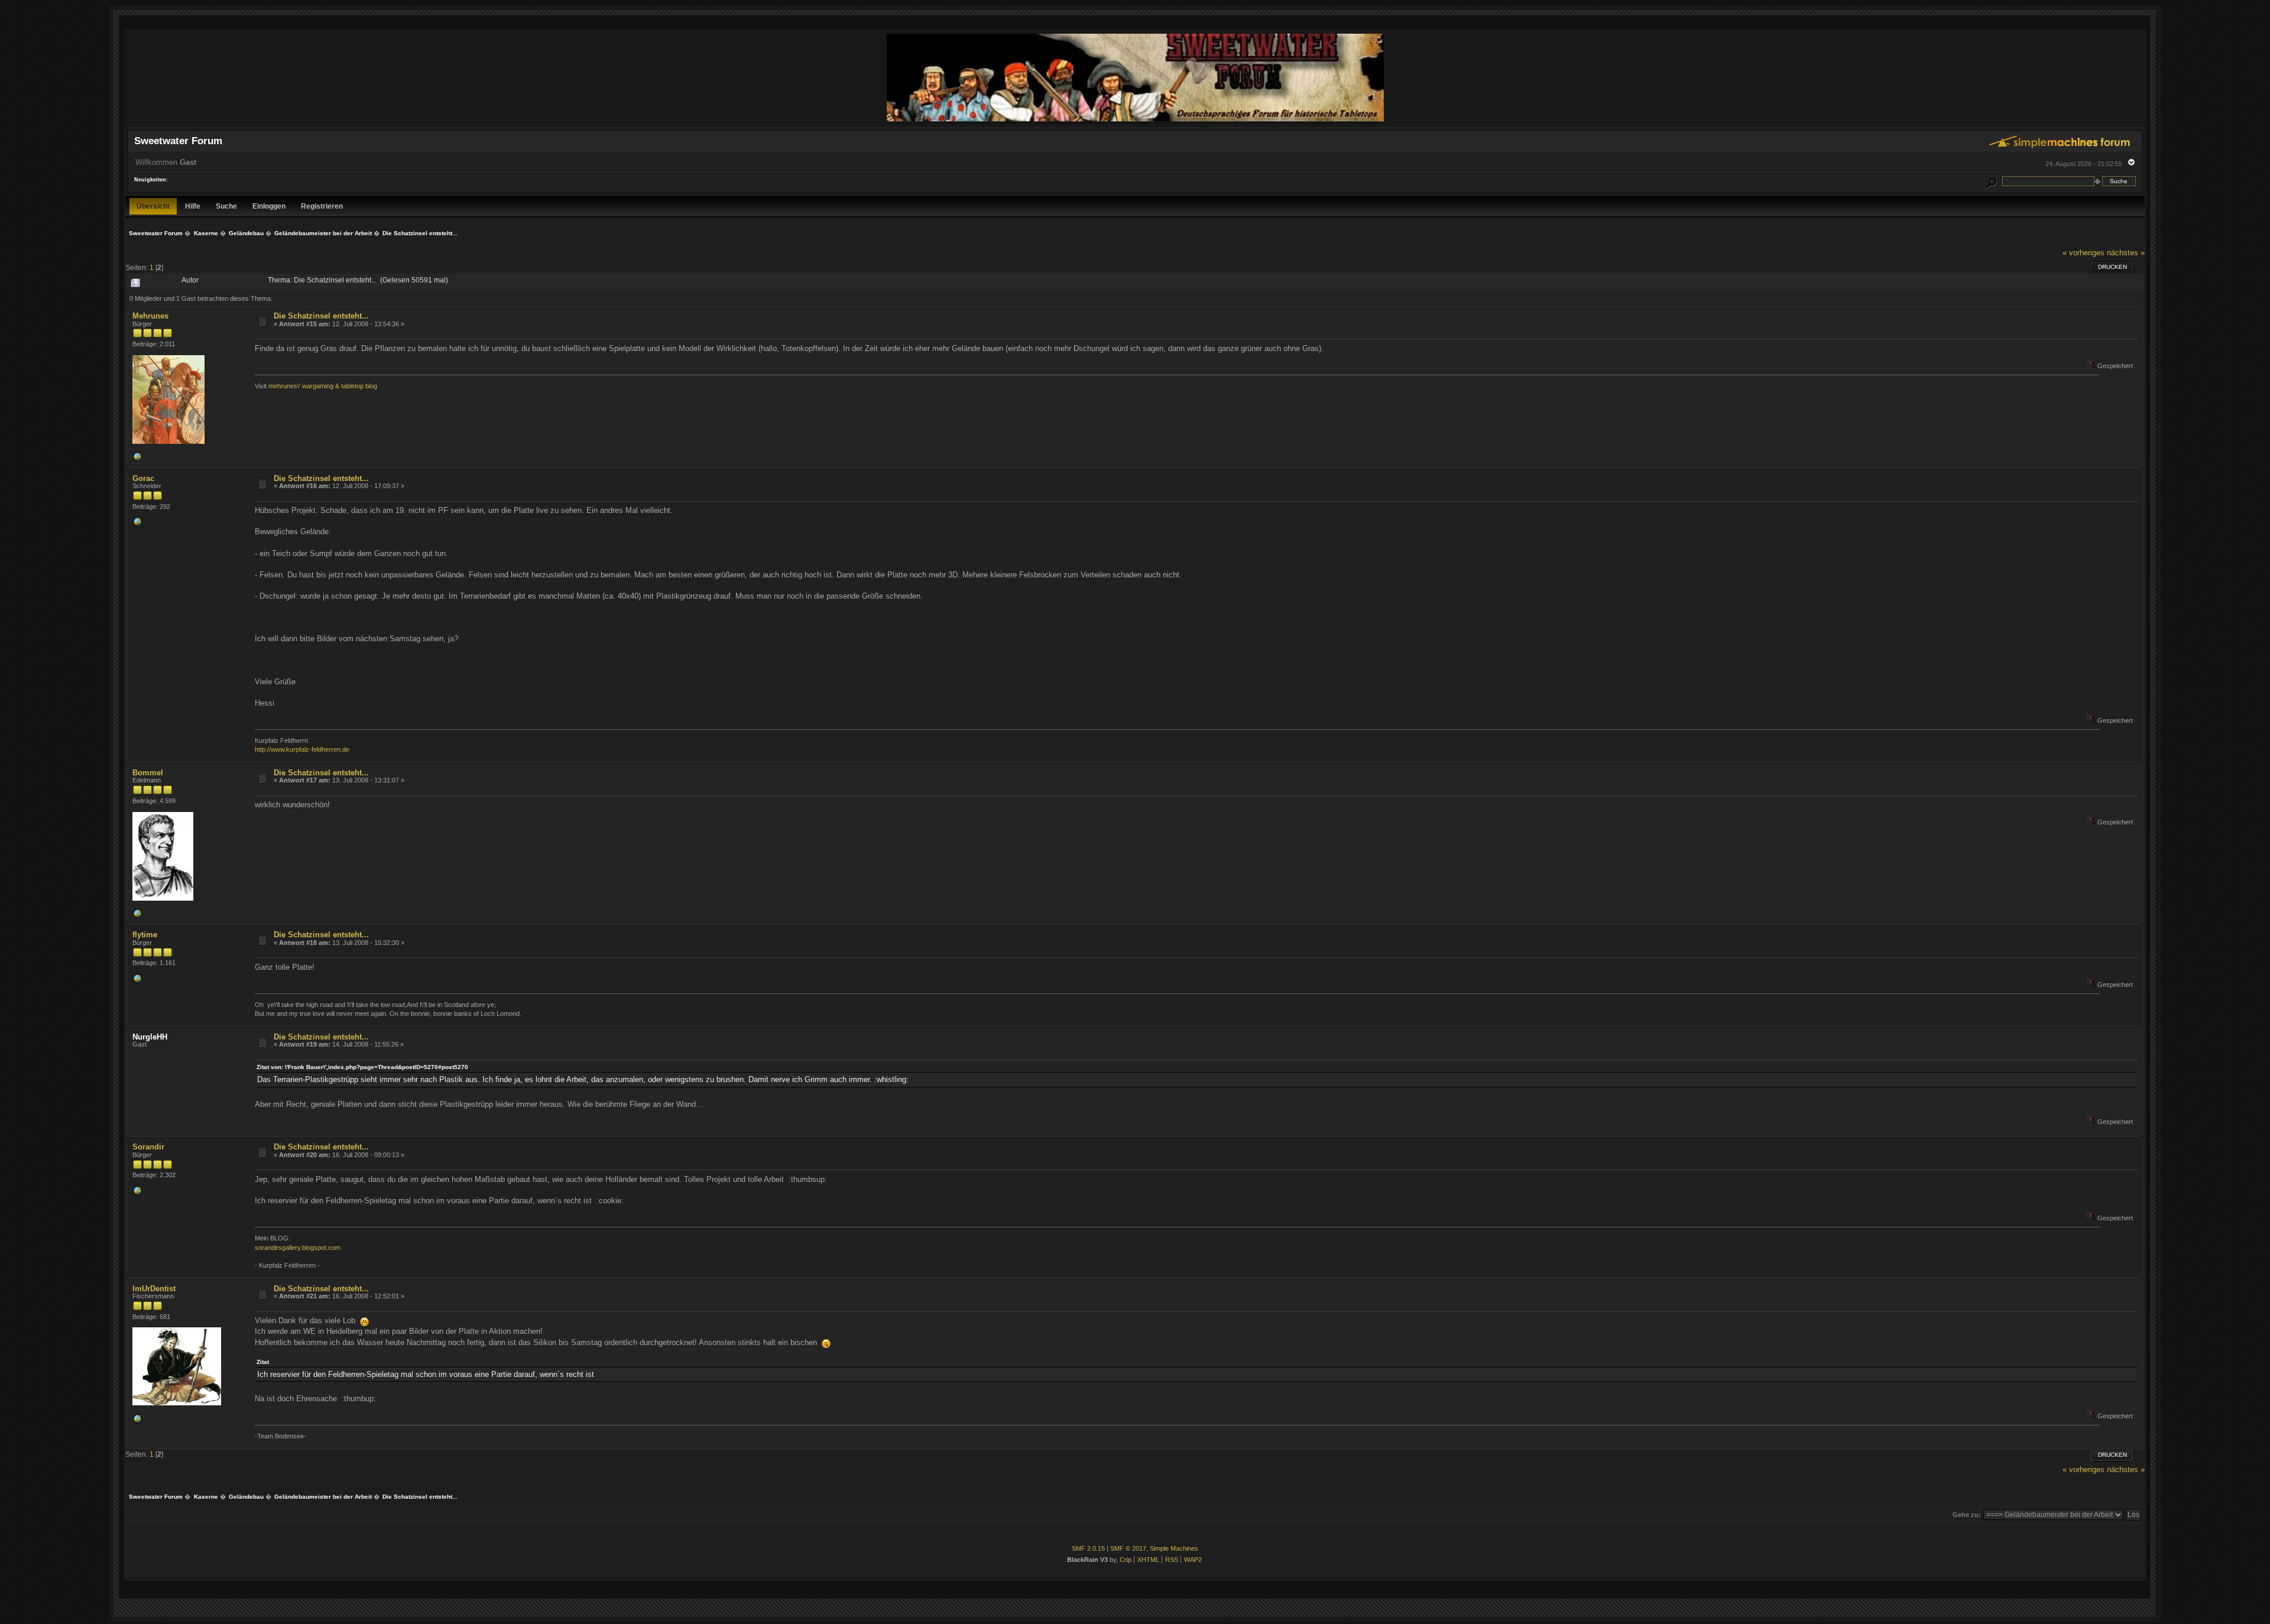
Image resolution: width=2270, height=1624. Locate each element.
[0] (137, 459)
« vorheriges (2083, 253)
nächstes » (2126, 253)
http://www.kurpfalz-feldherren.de (302, 749)
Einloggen (269, 206)
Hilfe (193, 206)
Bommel (148, 773)
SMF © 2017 (1128, 1548)
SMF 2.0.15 (1088, 1548)
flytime (145, 935)
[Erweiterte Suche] (1992, 181)
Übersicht (153, 206)
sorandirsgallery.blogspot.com (298, 1248)
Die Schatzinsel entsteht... (321, 316)
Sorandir (148, 1147)
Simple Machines (1174, 1548)
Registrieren (322, 206)
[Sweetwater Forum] (1135, 121)
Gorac (143, 478)
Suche (226, 206)
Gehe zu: (1967, 1515)
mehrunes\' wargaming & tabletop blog (323, 386)
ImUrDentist (154, 1289)
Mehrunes (150, 316)
